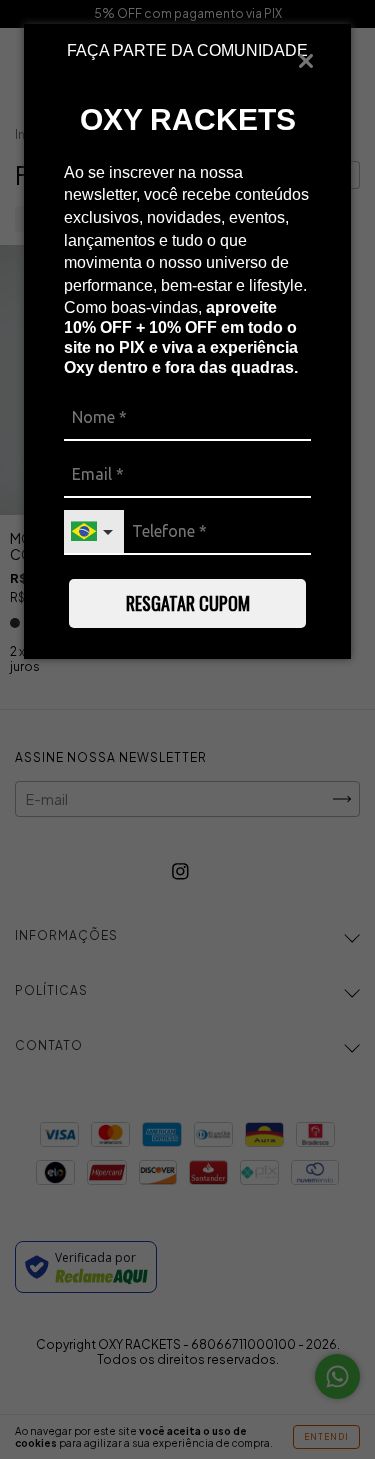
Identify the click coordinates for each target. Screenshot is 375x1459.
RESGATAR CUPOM (188, 603)
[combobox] (94, 532)
